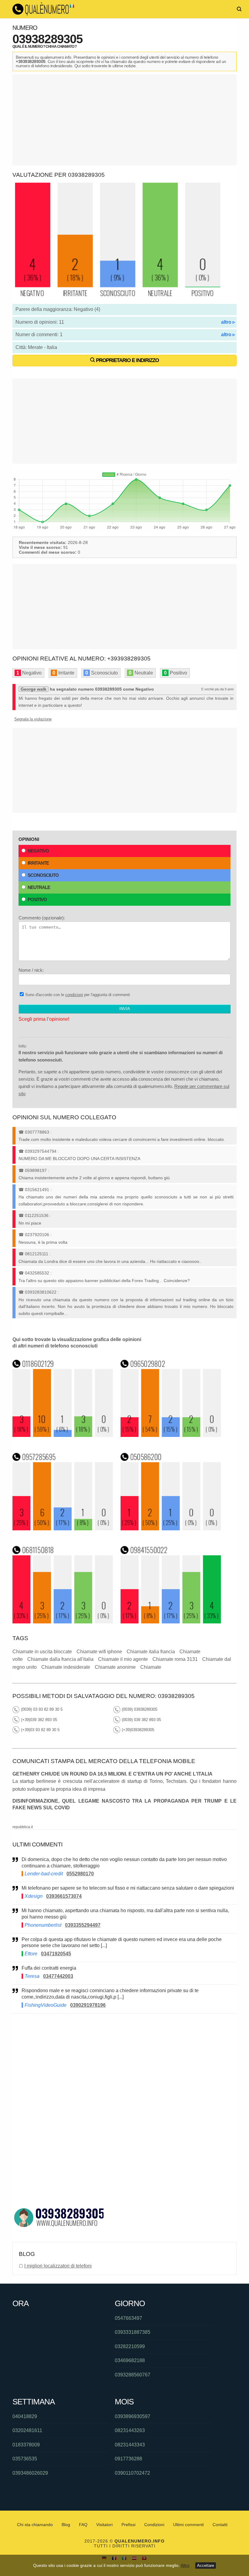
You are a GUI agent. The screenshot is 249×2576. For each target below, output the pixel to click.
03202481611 (27, 2430)
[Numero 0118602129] (63, 1435)
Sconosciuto (43, 875)
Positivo (37, 899)
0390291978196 (88, 2005)
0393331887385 (133, 2332)
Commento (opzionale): (42, 918)
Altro (185, 2565)
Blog (66, 2525)
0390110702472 (132, 2473)
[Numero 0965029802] (171, 1435)
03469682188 (130, 2360)
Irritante (38, 863)
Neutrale (39, 887)
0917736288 (128, 2459)
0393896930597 (133, 2416)
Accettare (206, 2566)
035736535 (25, 2459)
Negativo (38, 851)
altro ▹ (228, 322)
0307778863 (37, 1132)
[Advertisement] (124, 120)
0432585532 (37, 1273)
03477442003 (58, 1976)
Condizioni (154, 2525)
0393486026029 (30, 2473)
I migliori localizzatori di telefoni (58, 2266)
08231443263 (130, 2430)
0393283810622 (41, 1292)
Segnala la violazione (33, 719)
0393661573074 (64, 1896)
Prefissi (128, 2525)
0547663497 (128, 2318)
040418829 (25, 2416)
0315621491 (37, 1190)
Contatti (220, 2525)
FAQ (83, 2525)
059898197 (36, 1170)
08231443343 (130, 2445)
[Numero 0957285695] (63, 1529)
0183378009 (26, 2445)
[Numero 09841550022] (171, 1622)
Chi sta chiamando (35, 2525)
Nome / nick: (31, 970)
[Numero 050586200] (171, 1529)
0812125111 (37, 1254)
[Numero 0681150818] (63, 1622)
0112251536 (37, 1215)
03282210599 (130, 2346)
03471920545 (56, 1954)
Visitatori (104, 2525)
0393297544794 (41, 1151)
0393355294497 (83, 1925)
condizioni (74, 995)
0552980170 (80, 1874)
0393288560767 (133, 2375)
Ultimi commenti (188, 2525)
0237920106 (37, 1235)
